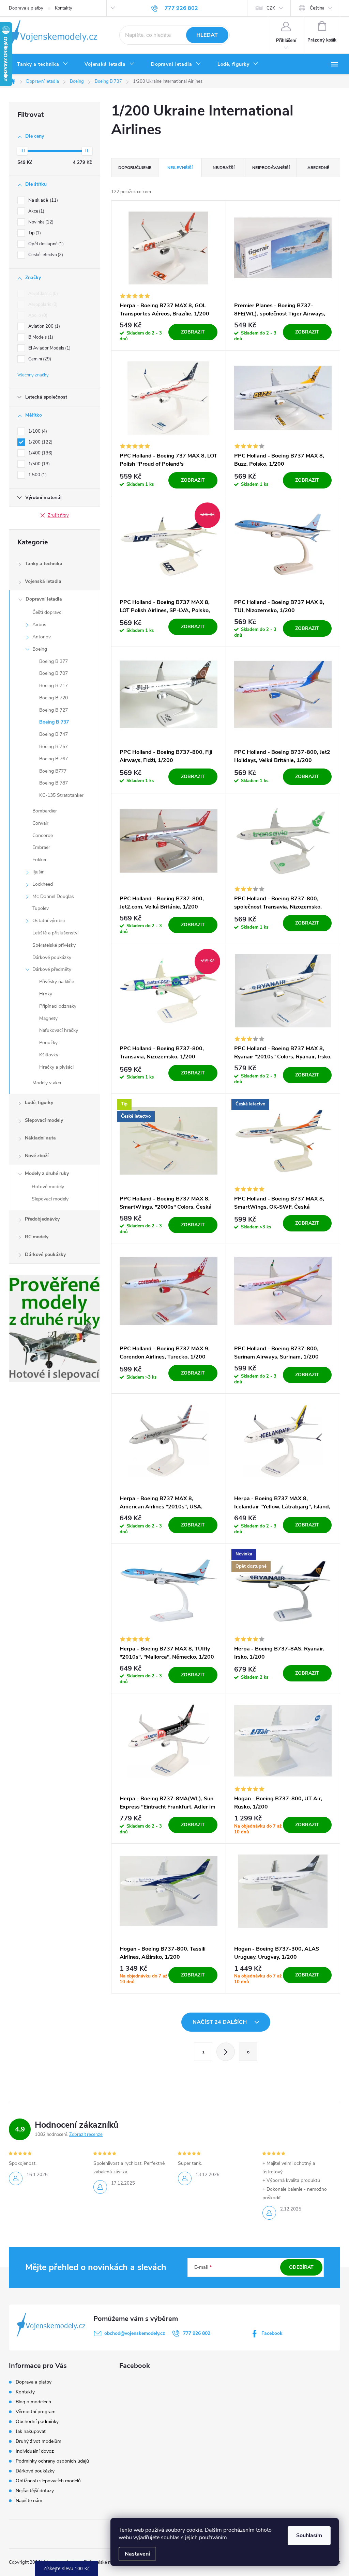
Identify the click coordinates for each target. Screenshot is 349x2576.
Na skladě (42, 200)
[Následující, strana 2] (226, 2052)
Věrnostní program (36, 2412)
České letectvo (45, 255)
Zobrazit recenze (86, 2135)
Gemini (39, 359)
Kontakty (64, 8)
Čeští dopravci (47, 612)
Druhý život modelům (39, 2441)
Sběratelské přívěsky (54, 945)
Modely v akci (47, 1083)
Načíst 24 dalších (220, 2022)
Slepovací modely (44, 1120)
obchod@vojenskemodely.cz (135, 2333)
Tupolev (41, 908)
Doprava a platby (26, 8)
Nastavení (137, 2554)
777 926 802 (197, 2333)
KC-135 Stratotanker (61, 795)
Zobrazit (193, 332)
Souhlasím (309, 2535)
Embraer (41, 847)
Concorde (43, 835)
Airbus (39, 625)
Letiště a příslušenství (55, 933)
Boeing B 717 (54, 686)
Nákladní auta (40, 1138)
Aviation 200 (43, 326)
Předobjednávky (42, 1219)
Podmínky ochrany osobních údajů (52, 2461)
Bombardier (45, 811)
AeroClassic (42, 294)
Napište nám (29, 2501)
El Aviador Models (49, 348)
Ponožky (48, 1043)
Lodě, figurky (39, 1103)
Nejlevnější (180, 168)
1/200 (40, 442)
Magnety (48, 1018)
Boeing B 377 (54, 661)
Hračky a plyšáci (56, 1067)
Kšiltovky (49, 1055)
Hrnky (46, 994)
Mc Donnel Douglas (53, 896)
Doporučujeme (135, 168)
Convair (40, 823)
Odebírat (301, 2267)
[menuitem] (43, 64)
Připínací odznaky (58, 1006)
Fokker (40, 860)
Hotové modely (48, 1187)
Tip (34, 233)
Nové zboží (37, 1156)
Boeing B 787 (54, 783)
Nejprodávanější (271, 168)
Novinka (40, 222)
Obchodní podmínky (37, 2422)
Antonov (42, 637)
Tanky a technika (44, 564)
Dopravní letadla (44, 599)
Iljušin (39, 872)
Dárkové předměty (52, 969)
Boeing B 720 (54, 698)
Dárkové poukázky (52, 957)
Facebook (272, 2333)
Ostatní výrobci (49, 921)
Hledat (207, 35)
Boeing (40, 649)
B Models (40, 337)
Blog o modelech (33, 2402)
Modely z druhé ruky (47, 1173)
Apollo (37, 315)
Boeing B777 (53, 771)
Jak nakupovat (31, 2431)
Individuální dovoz (35, 2451)
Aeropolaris (42, 305)
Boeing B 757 (54, 747)
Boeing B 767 (54, 759)
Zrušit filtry (58, 515)
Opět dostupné (45, 244)
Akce (36, 211)
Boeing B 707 (54, 673)
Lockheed (43, 884)
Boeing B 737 (54, 722)
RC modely (37, 1237)
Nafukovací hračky (59, 1030)
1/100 (37, 431)
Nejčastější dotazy (35, 2491)
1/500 (38, 464)
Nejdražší (224, 168)
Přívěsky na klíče (57, 982)
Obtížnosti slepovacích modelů (48, 2481)
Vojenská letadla (43, 581)
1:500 (37, 475)
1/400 (40, 453)
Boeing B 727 (54, 710)
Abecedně (318, 168)
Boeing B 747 (54, 734)
